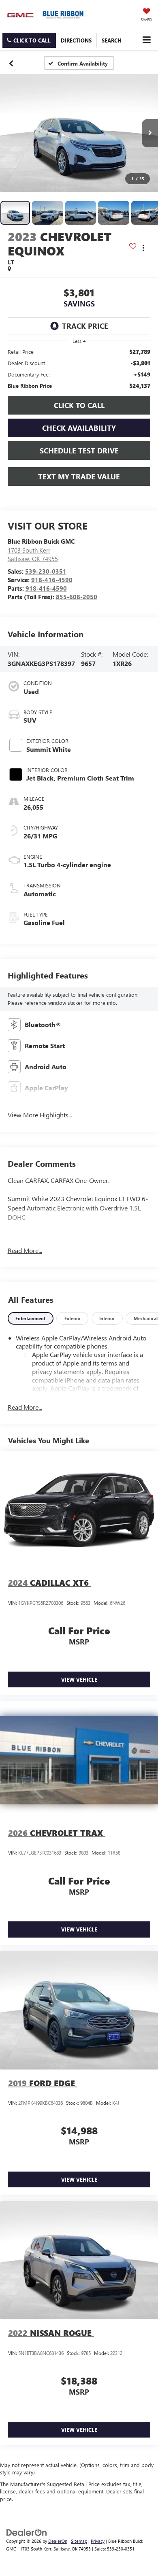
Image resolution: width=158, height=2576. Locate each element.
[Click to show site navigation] (146, 40)
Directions (76, 40)
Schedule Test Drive (79, 451)
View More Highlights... (40, 1115)
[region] (79, 369)
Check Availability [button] (79, 428)
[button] (29, 40)
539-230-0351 (46, 571)
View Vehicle (79, 1679)
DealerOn (58, 2541)
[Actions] (143, 248)
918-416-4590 (52, 580)
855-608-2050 (77, 597)
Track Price (85, 326)
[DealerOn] (27, 2532)
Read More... (25, 1250)
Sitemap (79, 2541)
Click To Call (79, 405)
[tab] (31, 1318)
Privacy (98, 2541)
